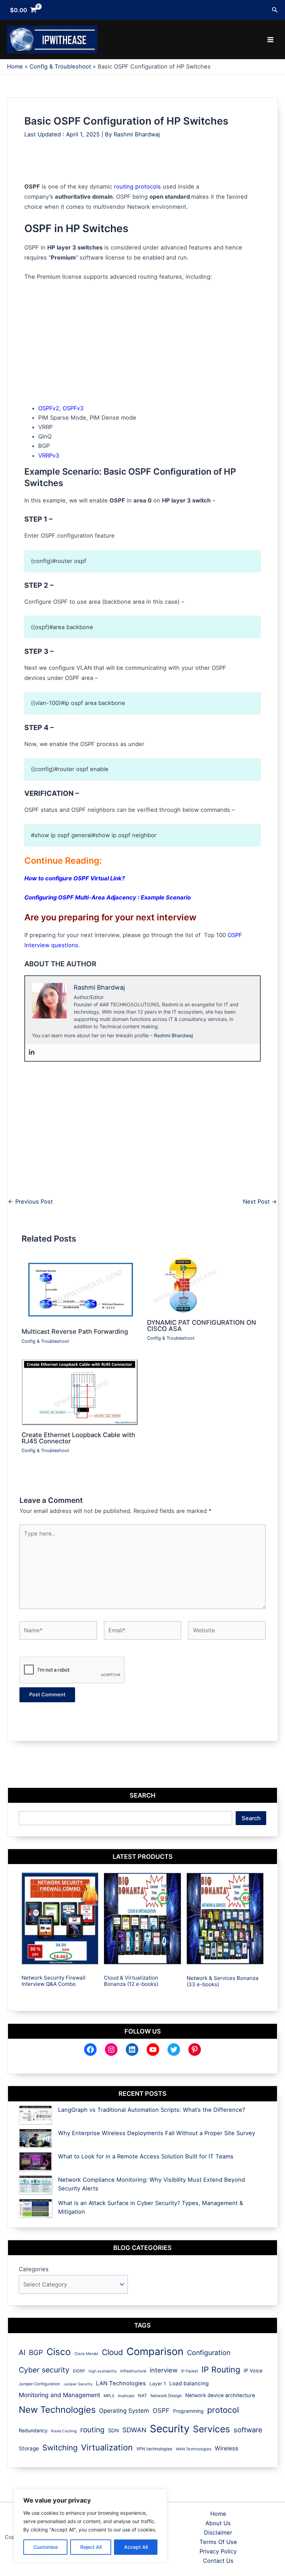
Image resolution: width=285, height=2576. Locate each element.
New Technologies (57, 2409)
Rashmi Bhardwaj (173, 1035)
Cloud (112, 2352)
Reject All (91, 2547)
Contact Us (218, 2561)
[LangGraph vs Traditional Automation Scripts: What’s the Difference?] (35, 2115)
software (248, 2430)
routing (92, 2430)
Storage (29, 2448)
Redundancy (33, 2430)
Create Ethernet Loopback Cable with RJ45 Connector (78, 1438)
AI (22, 2352)
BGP (36, 2353)
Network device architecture (220, 2395)
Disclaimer (218, 2533)
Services (211, 2429)
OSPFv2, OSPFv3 (61, 408)
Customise (46, 2547)
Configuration (209, 2353)
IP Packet (190, 2371)
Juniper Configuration (39, 2384)
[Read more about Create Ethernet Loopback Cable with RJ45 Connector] (80, 1392)
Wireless (227, 2448)
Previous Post (30, 1202)
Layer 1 (158, 2384)
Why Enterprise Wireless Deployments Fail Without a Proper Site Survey (157, 2133)
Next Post (260, 1202)
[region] (90, 2526)
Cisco (59, 2352)
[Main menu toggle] (270, 40)
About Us (218, 2523)
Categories (34, 2269)
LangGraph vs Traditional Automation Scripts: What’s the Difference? (152, 2110)
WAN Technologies (194, 2449)
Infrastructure (133, 2371)
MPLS (109, 2396)
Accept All (136, 2547)
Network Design (166, 2396)
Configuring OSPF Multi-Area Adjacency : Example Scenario (108, 897)
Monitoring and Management (59, 2395)
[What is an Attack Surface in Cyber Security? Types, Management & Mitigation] (36, 2208)
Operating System (124, 2411)
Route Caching (64, 2431)
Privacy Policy (218, 2551)
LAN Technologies (121, 2383)
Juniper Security (78, 2384)
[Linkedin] (32, 1052)
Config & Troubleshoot (45, 1341)
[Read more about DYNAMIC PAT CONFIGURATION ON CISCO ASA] (185, 1285)
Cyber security (44, 2370)
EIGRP (79, 2371)
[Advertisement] (151, 166)
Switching (60, 2448)
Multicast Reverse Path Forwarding (75, 1331)
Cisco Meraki (86, 2354)
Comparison (155, 2351)
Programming (188, 2411)
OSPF (161, 2410)
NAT (142, 2396)
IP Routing (221, 2370)
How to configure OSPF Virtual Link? (75, 878)
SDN (113, 2431)
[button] (275, 10)
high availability (103, 2371)
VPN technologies (154, 2449)
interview (164, 2370)
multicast (126, 2396)
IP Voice (253, 2371)
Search (251, 1818)
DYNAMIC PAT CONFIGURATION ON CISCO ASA (202, 1325)
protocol (223, 2410)
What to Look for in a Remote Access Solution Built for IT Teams (146, 2156)
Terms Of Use (218, 2542)
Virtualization (107, 2447)
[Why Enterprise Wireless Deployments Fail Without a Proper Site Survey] (35, 2138)
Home (218, 2514)
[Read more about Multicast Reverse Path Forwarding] (80, 1289)
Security (170, 2429)
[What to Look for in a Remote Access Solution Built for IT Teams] (35, 2162)
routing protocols (137, 187)
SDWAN (134, 2430)
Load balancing (189, 2383)
